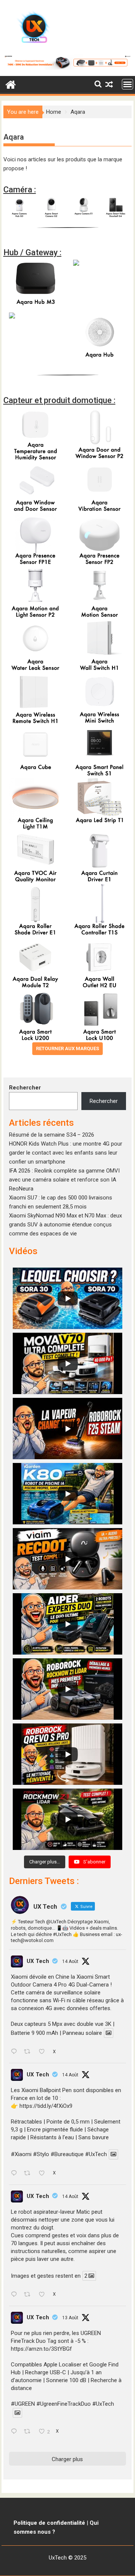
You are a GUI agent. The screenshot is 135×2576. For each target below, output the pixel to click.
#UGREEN (23, 2404)
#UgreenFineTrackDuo (64, 2404)
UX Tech (38, 1961)
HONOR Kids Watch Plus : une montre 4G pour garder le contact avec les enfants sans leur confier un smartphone (66, 1153)
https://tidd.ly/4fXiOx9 (46, 2106)
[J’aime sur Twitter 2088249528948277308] (44, 2052)
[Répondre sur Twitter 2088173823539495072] (16, 2295)
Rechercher (25, 1088)
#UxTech (96, 2155)
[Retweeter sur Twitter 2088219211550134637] (29, 2174)
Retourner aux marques (67, 1048)
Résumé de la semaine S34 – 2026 (52, 1135)
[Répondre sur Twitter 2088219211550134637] (16, 2174)
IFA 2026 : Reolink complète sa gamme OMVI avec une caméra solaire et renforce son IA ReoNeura (64, 1180)
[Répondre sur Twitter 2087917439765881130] (16, 2432)
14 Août (70, 1961)
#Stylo (41, 2155)
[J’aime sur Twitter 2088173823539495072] (44, 2295)
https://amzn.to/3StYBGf (41, 2349)
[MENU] (127, 84)
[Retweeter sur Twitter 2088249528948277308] (29, 2052)
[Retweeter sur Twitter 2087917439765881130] (29, 2432)
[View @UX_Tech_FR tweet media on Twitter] (109, 2033)
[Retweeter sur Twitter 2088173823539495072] (29, 2295)
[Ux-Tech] (11, 84)
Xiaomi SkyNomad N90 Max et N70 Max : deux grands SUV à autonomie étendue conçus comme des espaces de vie (65, 1225)
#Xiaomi (21, 2155)
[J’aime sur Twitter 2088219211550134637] (44, 2174)
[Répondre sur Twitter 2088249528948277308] (16, 2052)
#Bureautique (67, 2155)
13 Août (70, 2318)
